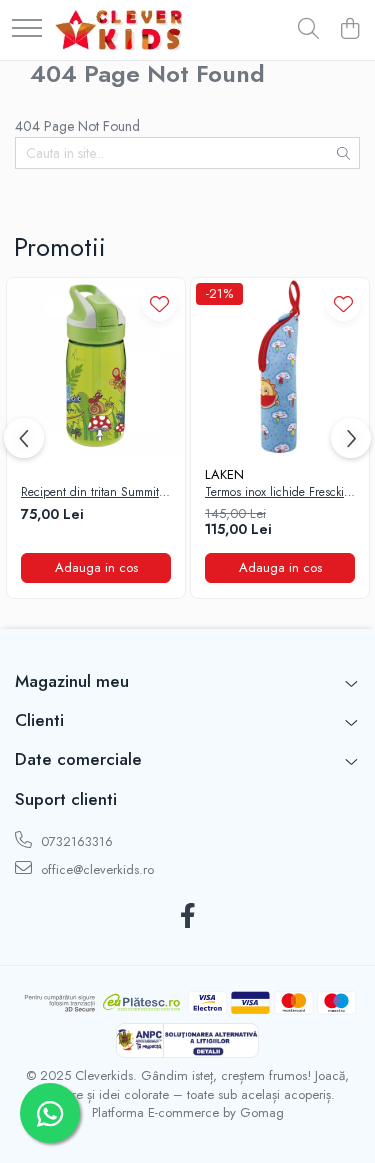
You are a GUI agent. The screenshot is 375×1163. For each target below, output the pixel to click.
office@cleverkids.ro (95, 869)
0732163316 (75, 841)
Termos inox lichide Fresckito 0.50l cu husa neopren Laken (279, 493)
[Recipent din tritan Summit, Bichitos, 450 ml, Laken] (96, 367)
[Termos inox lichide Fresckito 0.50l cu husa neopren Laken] (280, 367)
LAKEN (224, 474)
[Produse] (27, 29)
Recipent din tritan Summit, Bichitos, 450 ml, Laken (92, 493)
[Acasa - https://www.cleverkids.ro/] (118, 30)
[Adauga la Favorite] (159, 303)
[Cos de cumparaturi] (349, 30)
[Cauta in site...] (308, 30)
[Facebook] (187, 917)
